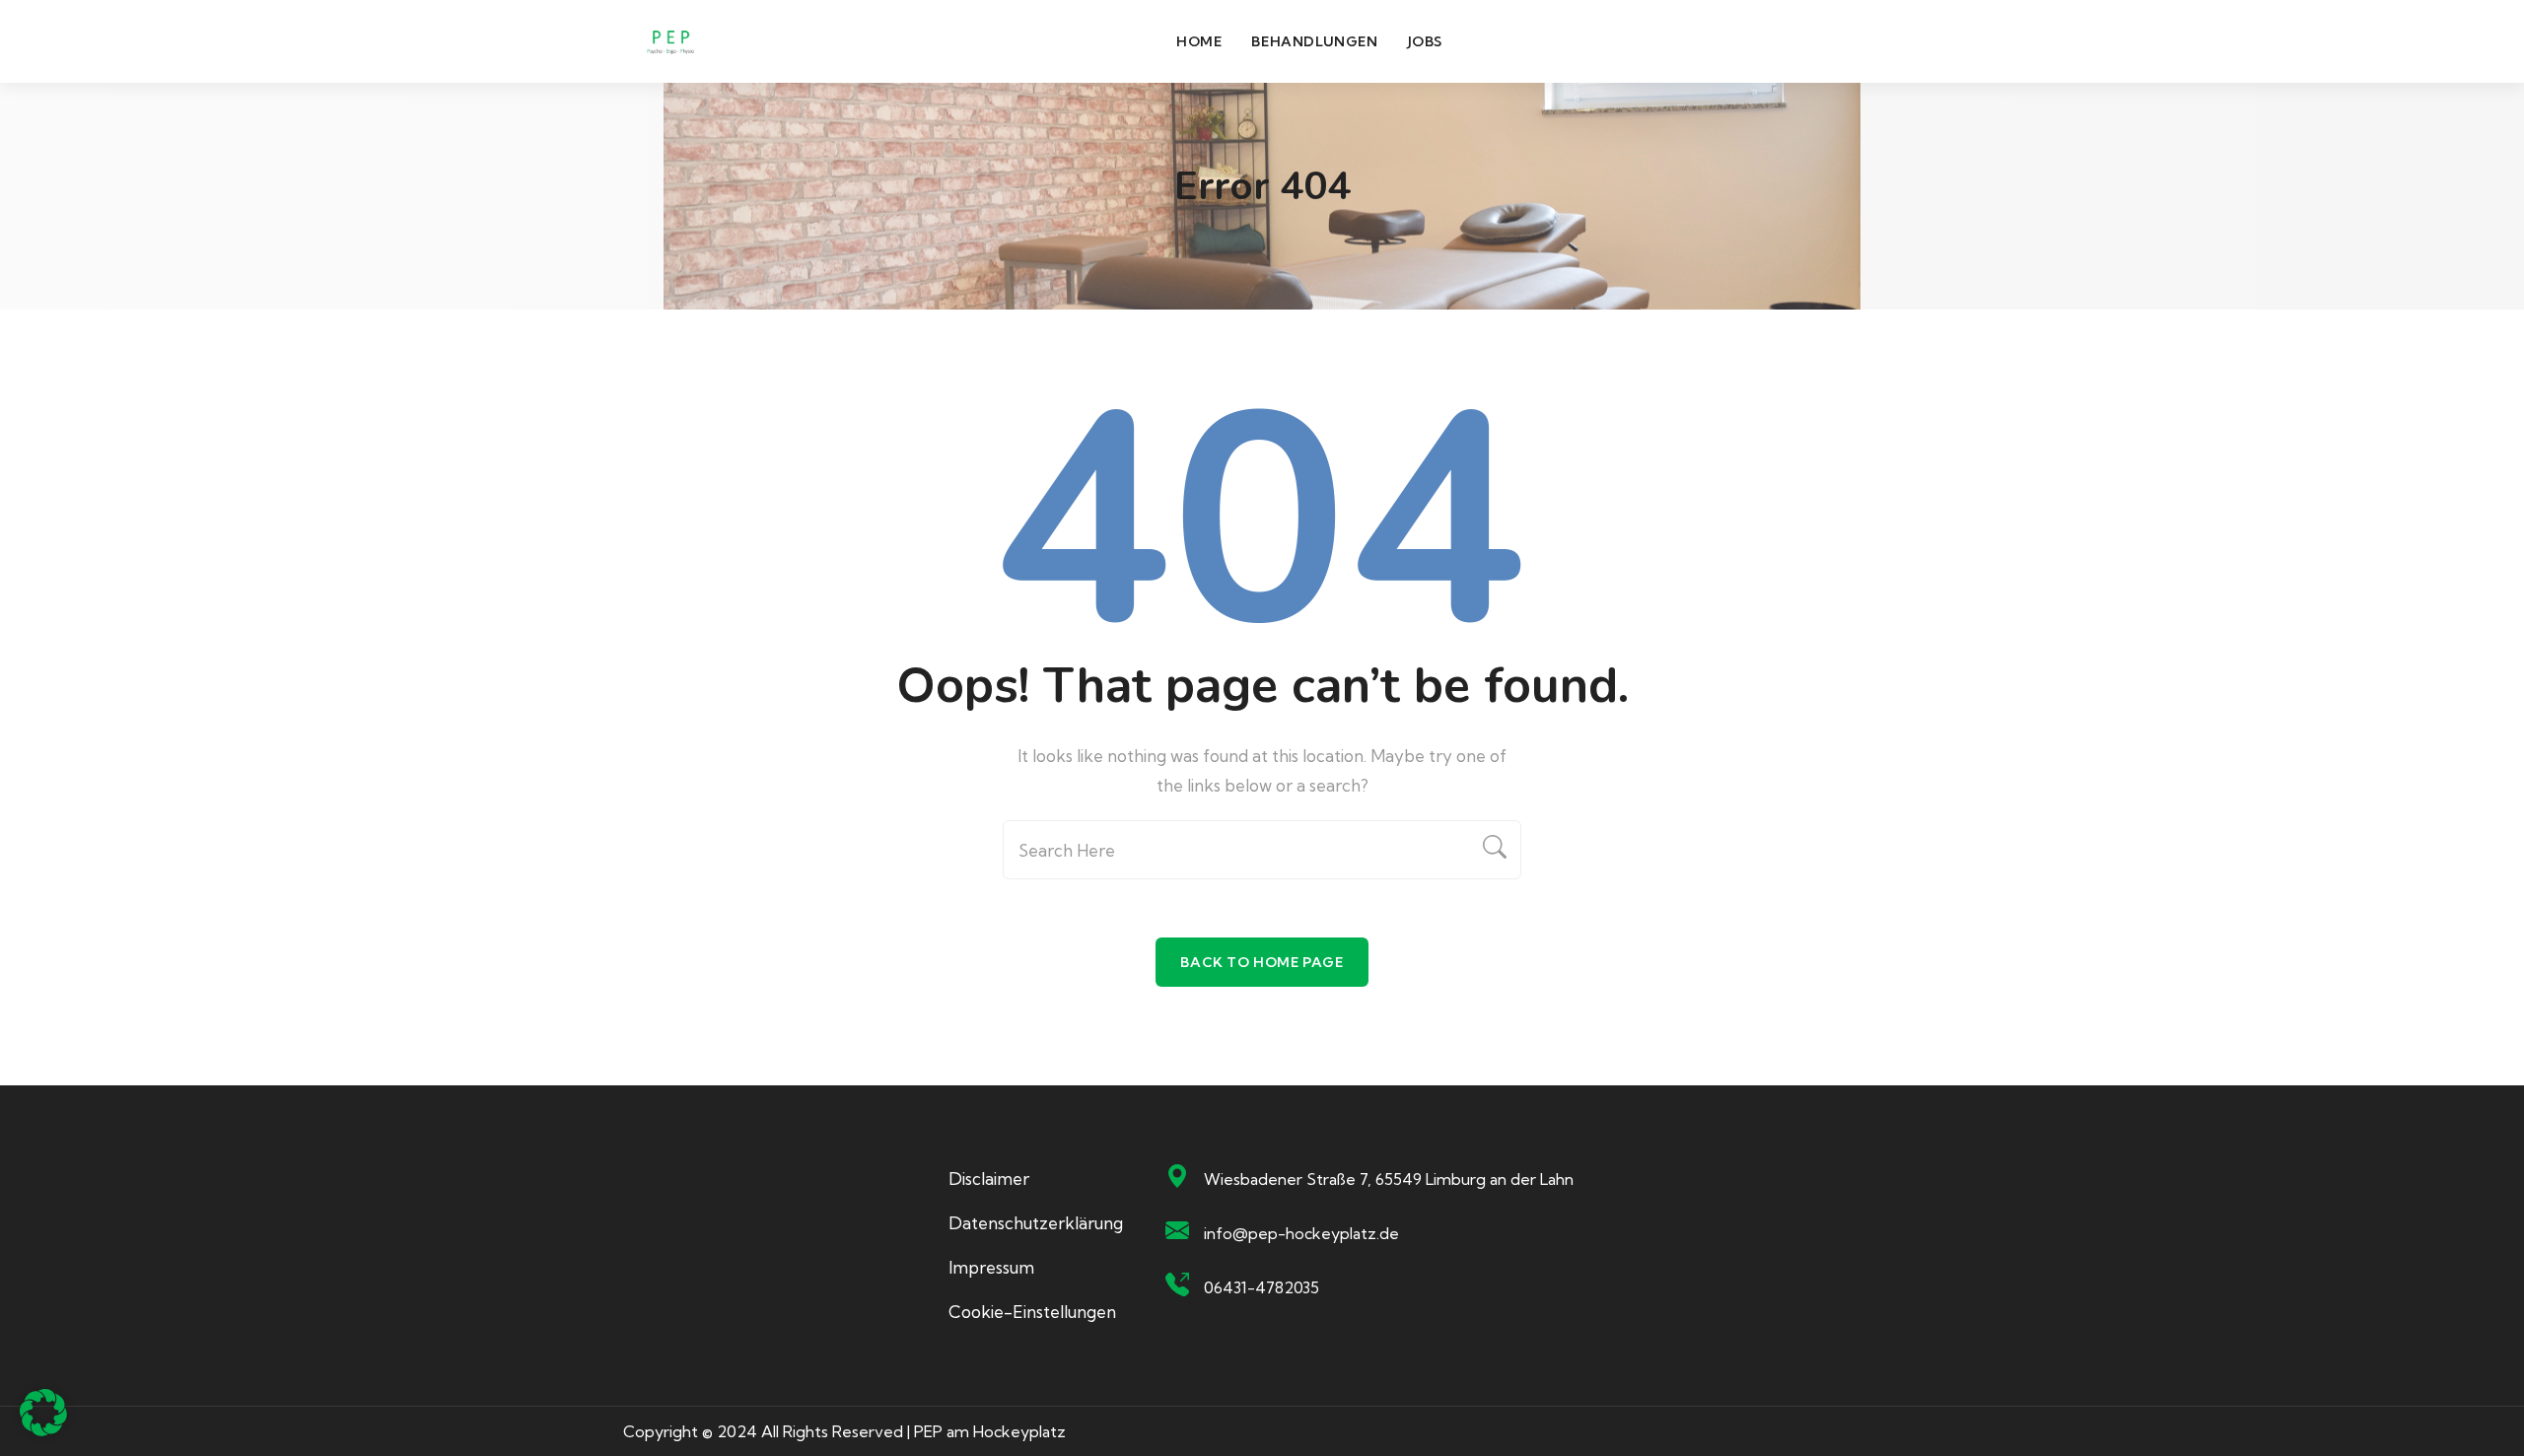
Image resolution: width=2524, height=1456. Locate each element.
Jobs (1425, 41)
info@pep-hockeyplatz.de (1301, 1233)
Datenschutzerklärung (1036, 1223)
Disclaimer (989, 1179)
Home (1199, 41)
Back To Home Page (1262, 962)
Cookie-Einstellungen (1032, 1312)
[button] (43, 1413)
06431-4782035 (1262, 1287)
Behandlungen (1314, 41)
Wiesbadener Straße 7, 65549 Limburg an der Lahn (1389, 1179)
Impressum (991, 1267)
